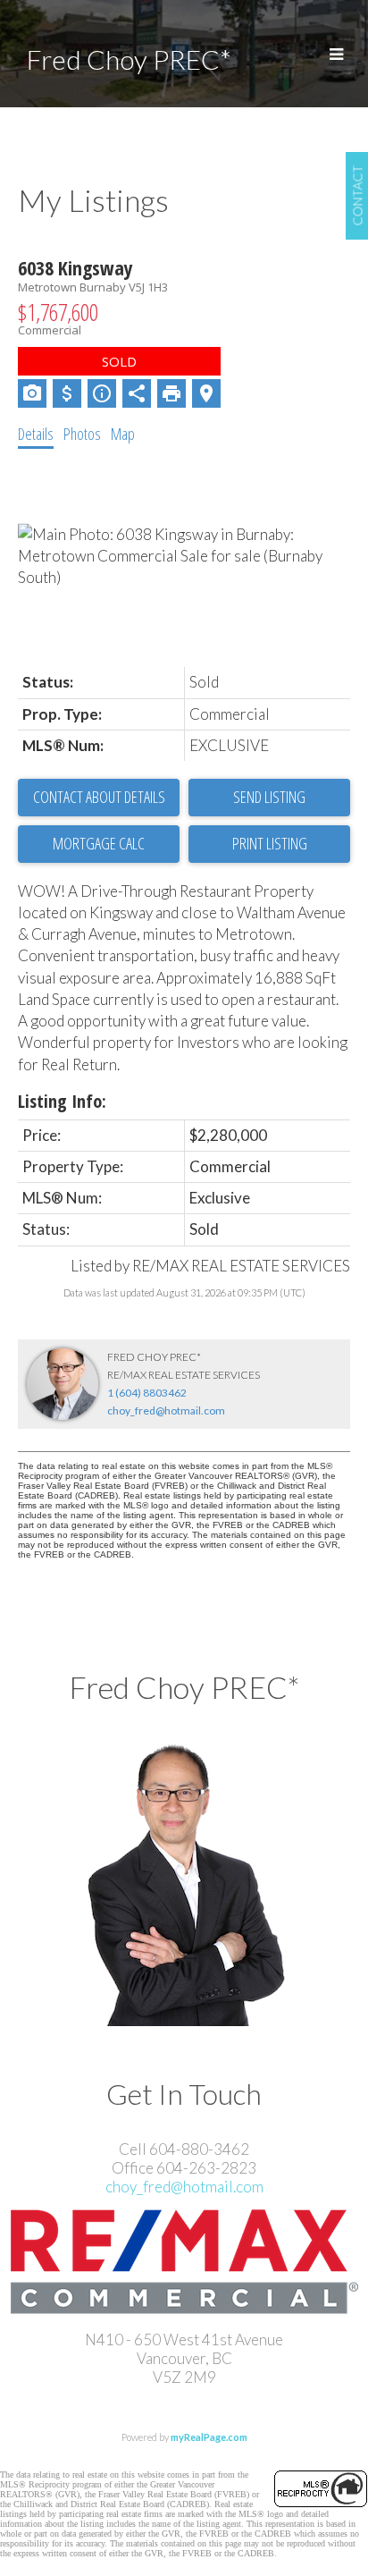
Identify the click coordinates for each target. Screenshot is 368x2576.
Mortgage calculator (99, 844)
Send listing (269, 797)
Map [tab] (123, 434)
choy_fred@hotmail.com (166, 1410)
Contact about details (99, 797)
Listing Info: (62, 1101)
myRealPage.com (209, 2437)
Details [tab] (36, 434)
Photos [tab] (82, 434)
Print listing (270, 843)
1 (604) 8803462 (147, 1393)
